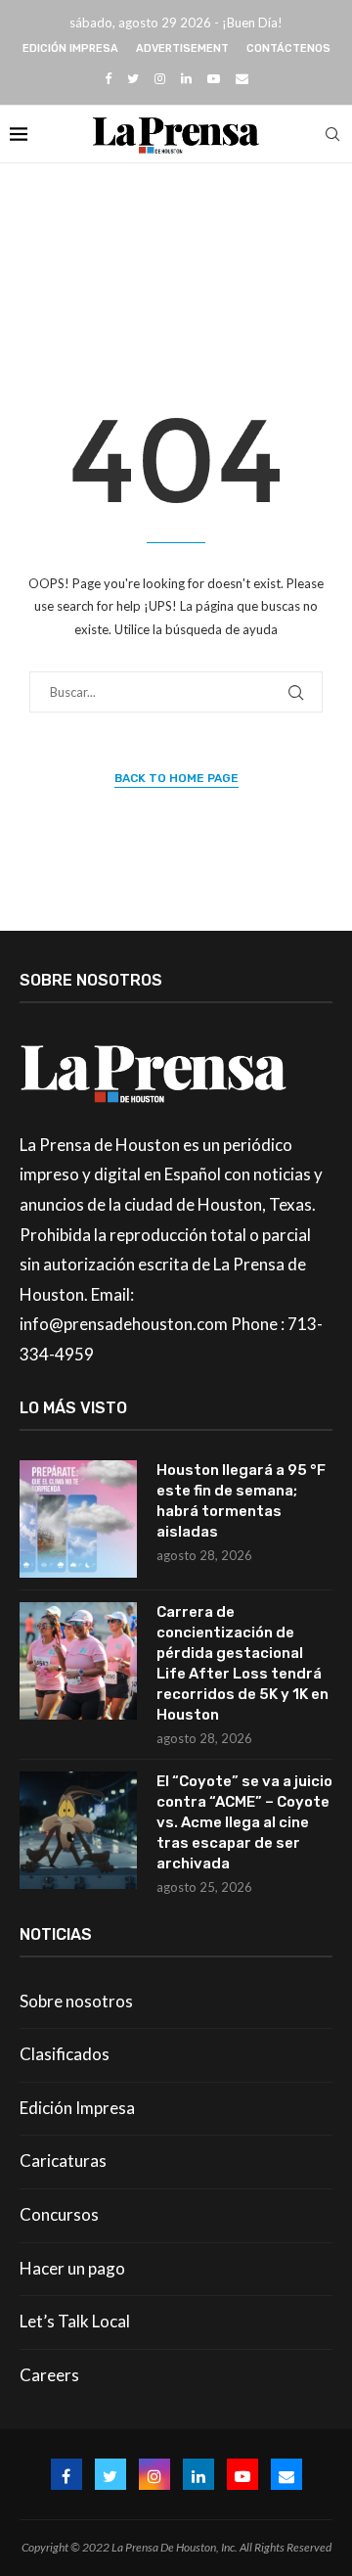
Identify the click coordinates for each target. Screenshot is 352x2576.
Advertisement (182, 48)
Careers (49, 2375)
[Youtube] (214, 78)
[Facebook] (108, 78)
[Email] (242, 78)
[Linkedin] (186, 78)
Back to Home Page (176, 778)
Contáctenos (288, 48)
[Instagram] (160, 78)
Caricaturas (63, 2161)
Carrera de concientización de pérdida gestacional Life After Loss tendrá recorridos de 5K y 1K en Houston (242, 1663)
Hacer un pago (72, 2268)
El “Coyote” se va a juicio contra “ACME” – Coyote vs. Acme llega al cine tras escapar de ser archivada (244, 1822)
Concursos (59, 2214)
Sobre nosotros (76, 2001)
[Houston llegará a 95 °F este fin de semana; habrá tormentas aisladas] (78, 1519)
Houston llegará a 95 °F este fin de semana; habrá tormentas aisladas (241, 1501)
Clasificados (65, 2054)
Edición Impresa (70, 48)
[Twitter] (133, 78)
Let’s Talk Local (75, 2321)
